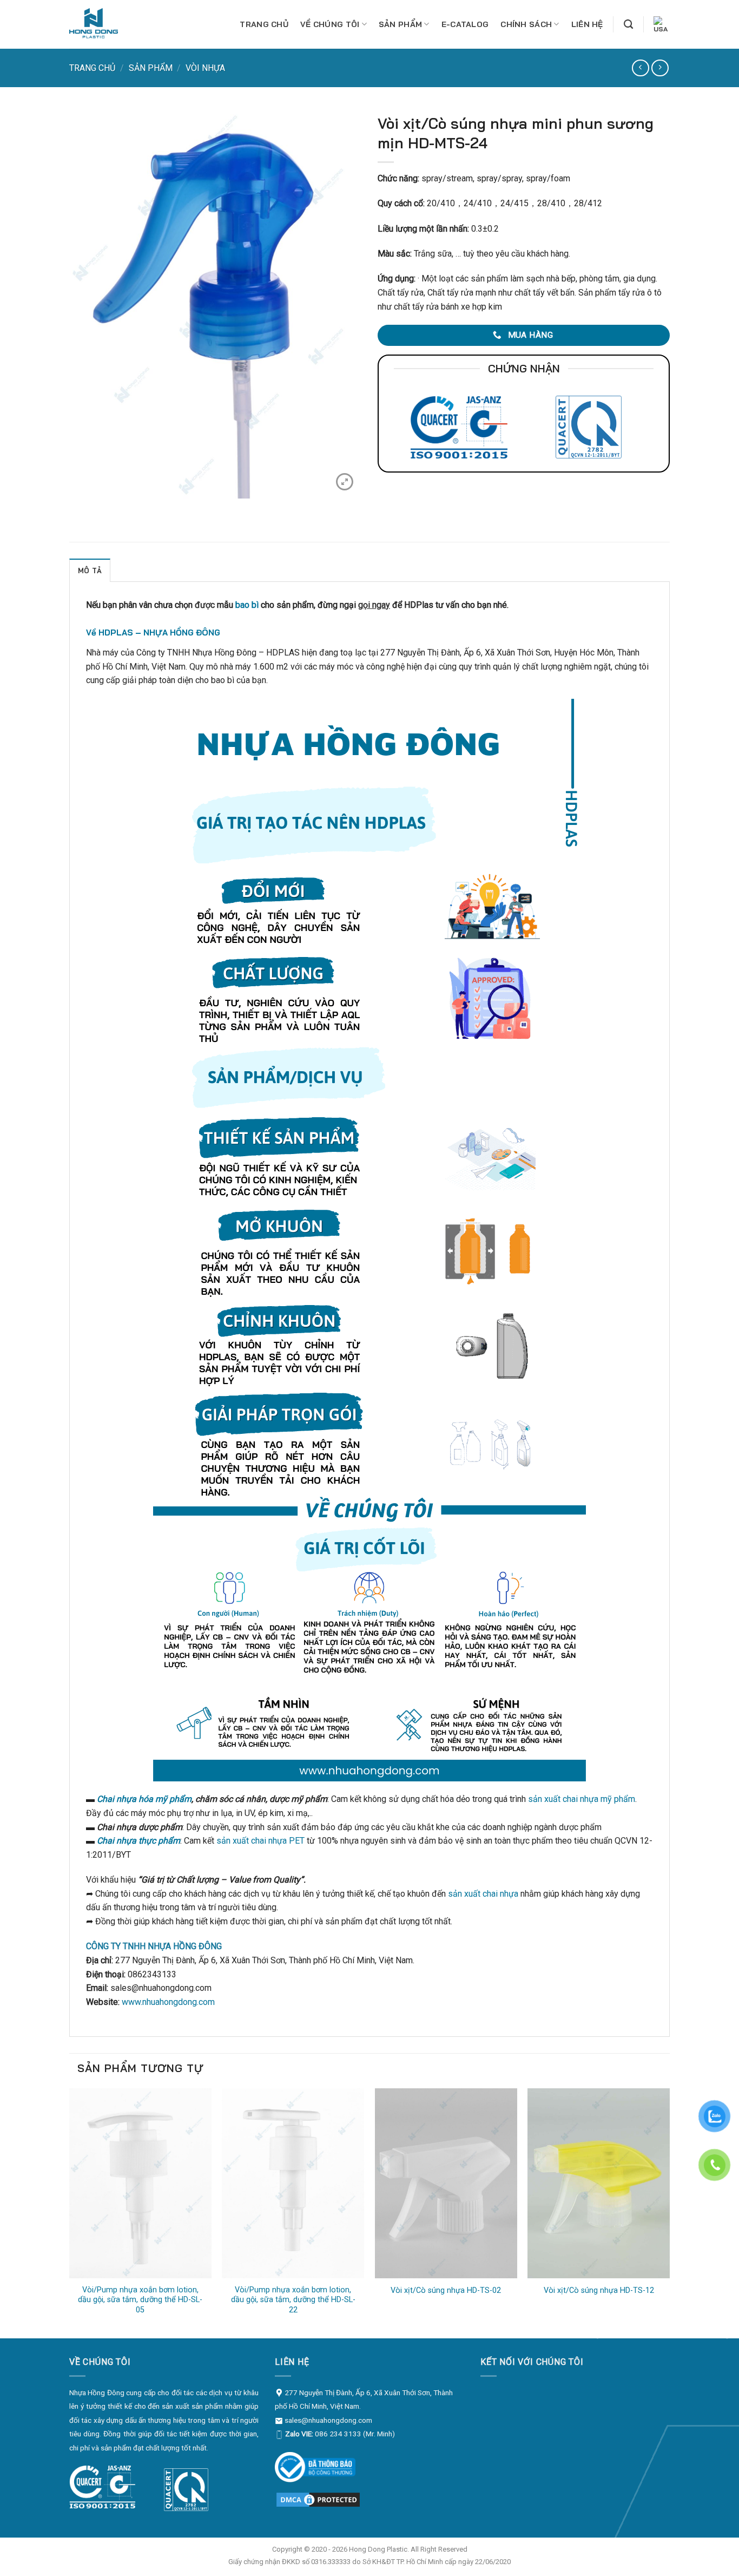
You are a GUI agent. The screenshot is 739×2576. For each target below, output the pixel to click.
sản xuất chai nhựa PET (260, 1841)
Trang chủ (264, 24)
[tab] (90, 570)
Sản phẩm (400, 24)
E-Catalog (465, 24)
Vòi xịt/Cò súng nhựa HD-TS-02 (446, 2290)
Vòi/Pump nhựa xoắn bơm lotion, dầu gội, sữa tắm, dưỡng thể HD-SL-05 (140, 2300)
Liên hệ (587, 24)
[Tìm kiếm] (628, 25)
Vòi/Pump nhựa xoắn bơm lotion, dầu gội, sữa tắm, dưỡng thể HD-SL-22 (293, 2300)
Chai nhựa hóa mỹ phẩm (144, 1799)
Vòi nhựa (205, 68)
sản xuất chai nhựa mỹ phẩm (582, 1799)
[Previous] (70, 2212)
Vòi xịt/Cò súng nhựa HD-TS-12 (599, 2290)
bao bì (247, 605)
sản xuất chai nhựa (483, 1894)
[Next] (669, 2212)
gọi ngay (374, 605)
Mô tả (90, 571)
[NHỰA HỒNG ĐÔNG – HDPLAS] (102, 24)
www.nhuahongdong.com (168, 2002)
